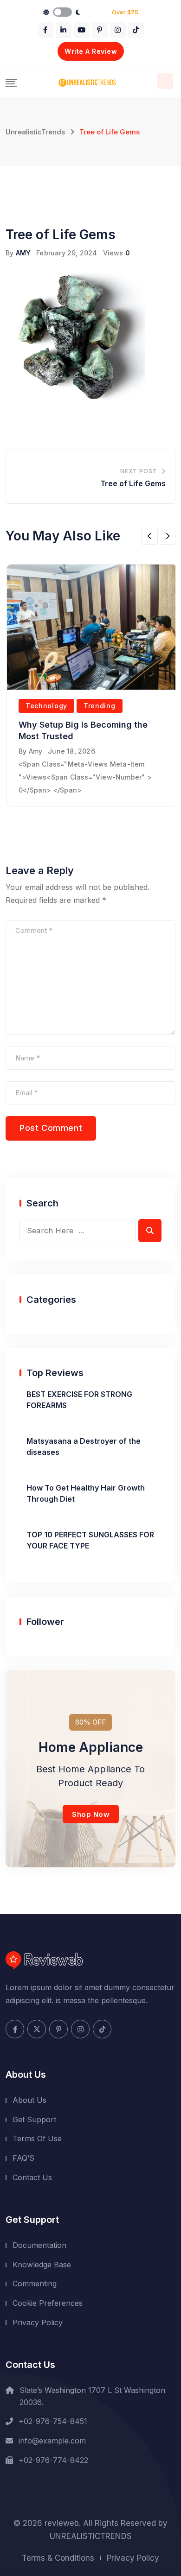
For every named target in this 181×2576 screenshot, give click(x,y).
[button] (149, 536)
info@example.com (52, 2441)
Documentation (39, 2245)
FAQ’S (23, 2158)
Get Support (34, 2119)
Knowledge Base (42, 2265)
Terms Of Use (37, 2138)
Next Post (139, 471)
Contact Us (32, 2177)
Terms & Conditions (58, 2558)
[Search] (165, 81)
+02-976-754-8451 (53, 2421)
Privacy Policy (38, 2322)
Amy (36, 751)
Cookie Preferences (48, 2303)
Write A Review (91, 51)
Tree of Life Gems (133, 483)
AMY (23, 253)
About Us (29, 2100)
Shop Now (91, 1814)
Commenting (35, 2284)
